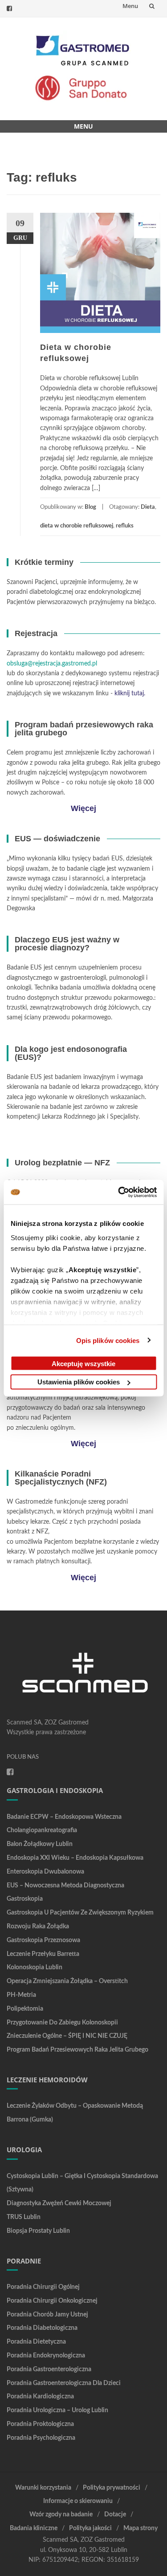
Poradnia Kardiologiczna (40, 2397)
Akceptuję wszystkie (83, 1363)
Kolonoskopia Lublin (35, 1967)
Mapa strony (141, 2528)
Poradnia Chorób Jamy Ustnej (47, 2315)
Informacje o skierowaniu (78, 2501)
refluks (125, 526)
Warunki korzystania (43, 2488)
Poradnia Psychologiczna (41, 2438)
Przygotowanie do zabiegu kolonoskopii (62, 2023)
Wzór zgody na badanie (61, 2515)
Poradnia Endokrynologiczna (46, 2356)
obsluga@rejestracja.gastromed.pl (52, 664)
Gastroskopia (25, 1899)
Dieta (148, 507)
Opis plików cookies (108, 1340)
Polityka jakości (90, 2528)
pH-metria (21, 1995)
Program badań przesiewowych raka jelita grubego (77, 2050)
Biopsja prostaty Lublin (38, 2231)
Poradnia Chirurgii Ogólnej (43, 2287)
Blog (90, 507)
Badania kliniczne (34, 2528)
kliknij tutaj (129, 694)
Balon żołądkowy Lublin (40, 1844)
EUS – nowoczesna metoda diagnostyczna (65, 1886)
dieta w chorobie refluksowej (77, 526)
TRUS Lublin (24, 2217)
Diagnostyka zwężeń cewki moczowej (59, 2203)
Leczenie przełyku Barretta (43, 1954)
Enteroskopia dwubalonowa (45, 1872)
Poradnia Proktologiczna (40, 2424)
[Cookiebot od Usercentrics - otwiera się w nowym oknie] (119, 1192)
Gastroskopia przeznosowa (43, 1940)
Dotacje (115, 2515)
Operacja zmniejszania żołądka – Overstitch (67, 1981)
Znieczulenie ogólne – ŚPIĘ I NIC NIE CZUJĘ (67, 2036)
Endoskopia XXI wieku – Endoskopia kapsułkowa (75, 1858)
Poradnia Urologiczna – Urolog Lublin (57, 2410)
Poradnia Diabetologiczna (42, 2328)
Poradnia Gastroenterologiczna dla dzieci (64, 2383)
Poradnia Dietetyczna (36, 2342)
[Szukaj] (152, 6)
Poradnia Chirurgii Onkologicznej (52, 2301)
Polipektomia (25, 2009)
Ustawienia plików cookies (79, 1382)
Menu (130, 6)
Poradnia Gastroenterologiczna (49, 2369)
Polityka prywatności (112, 2488)
